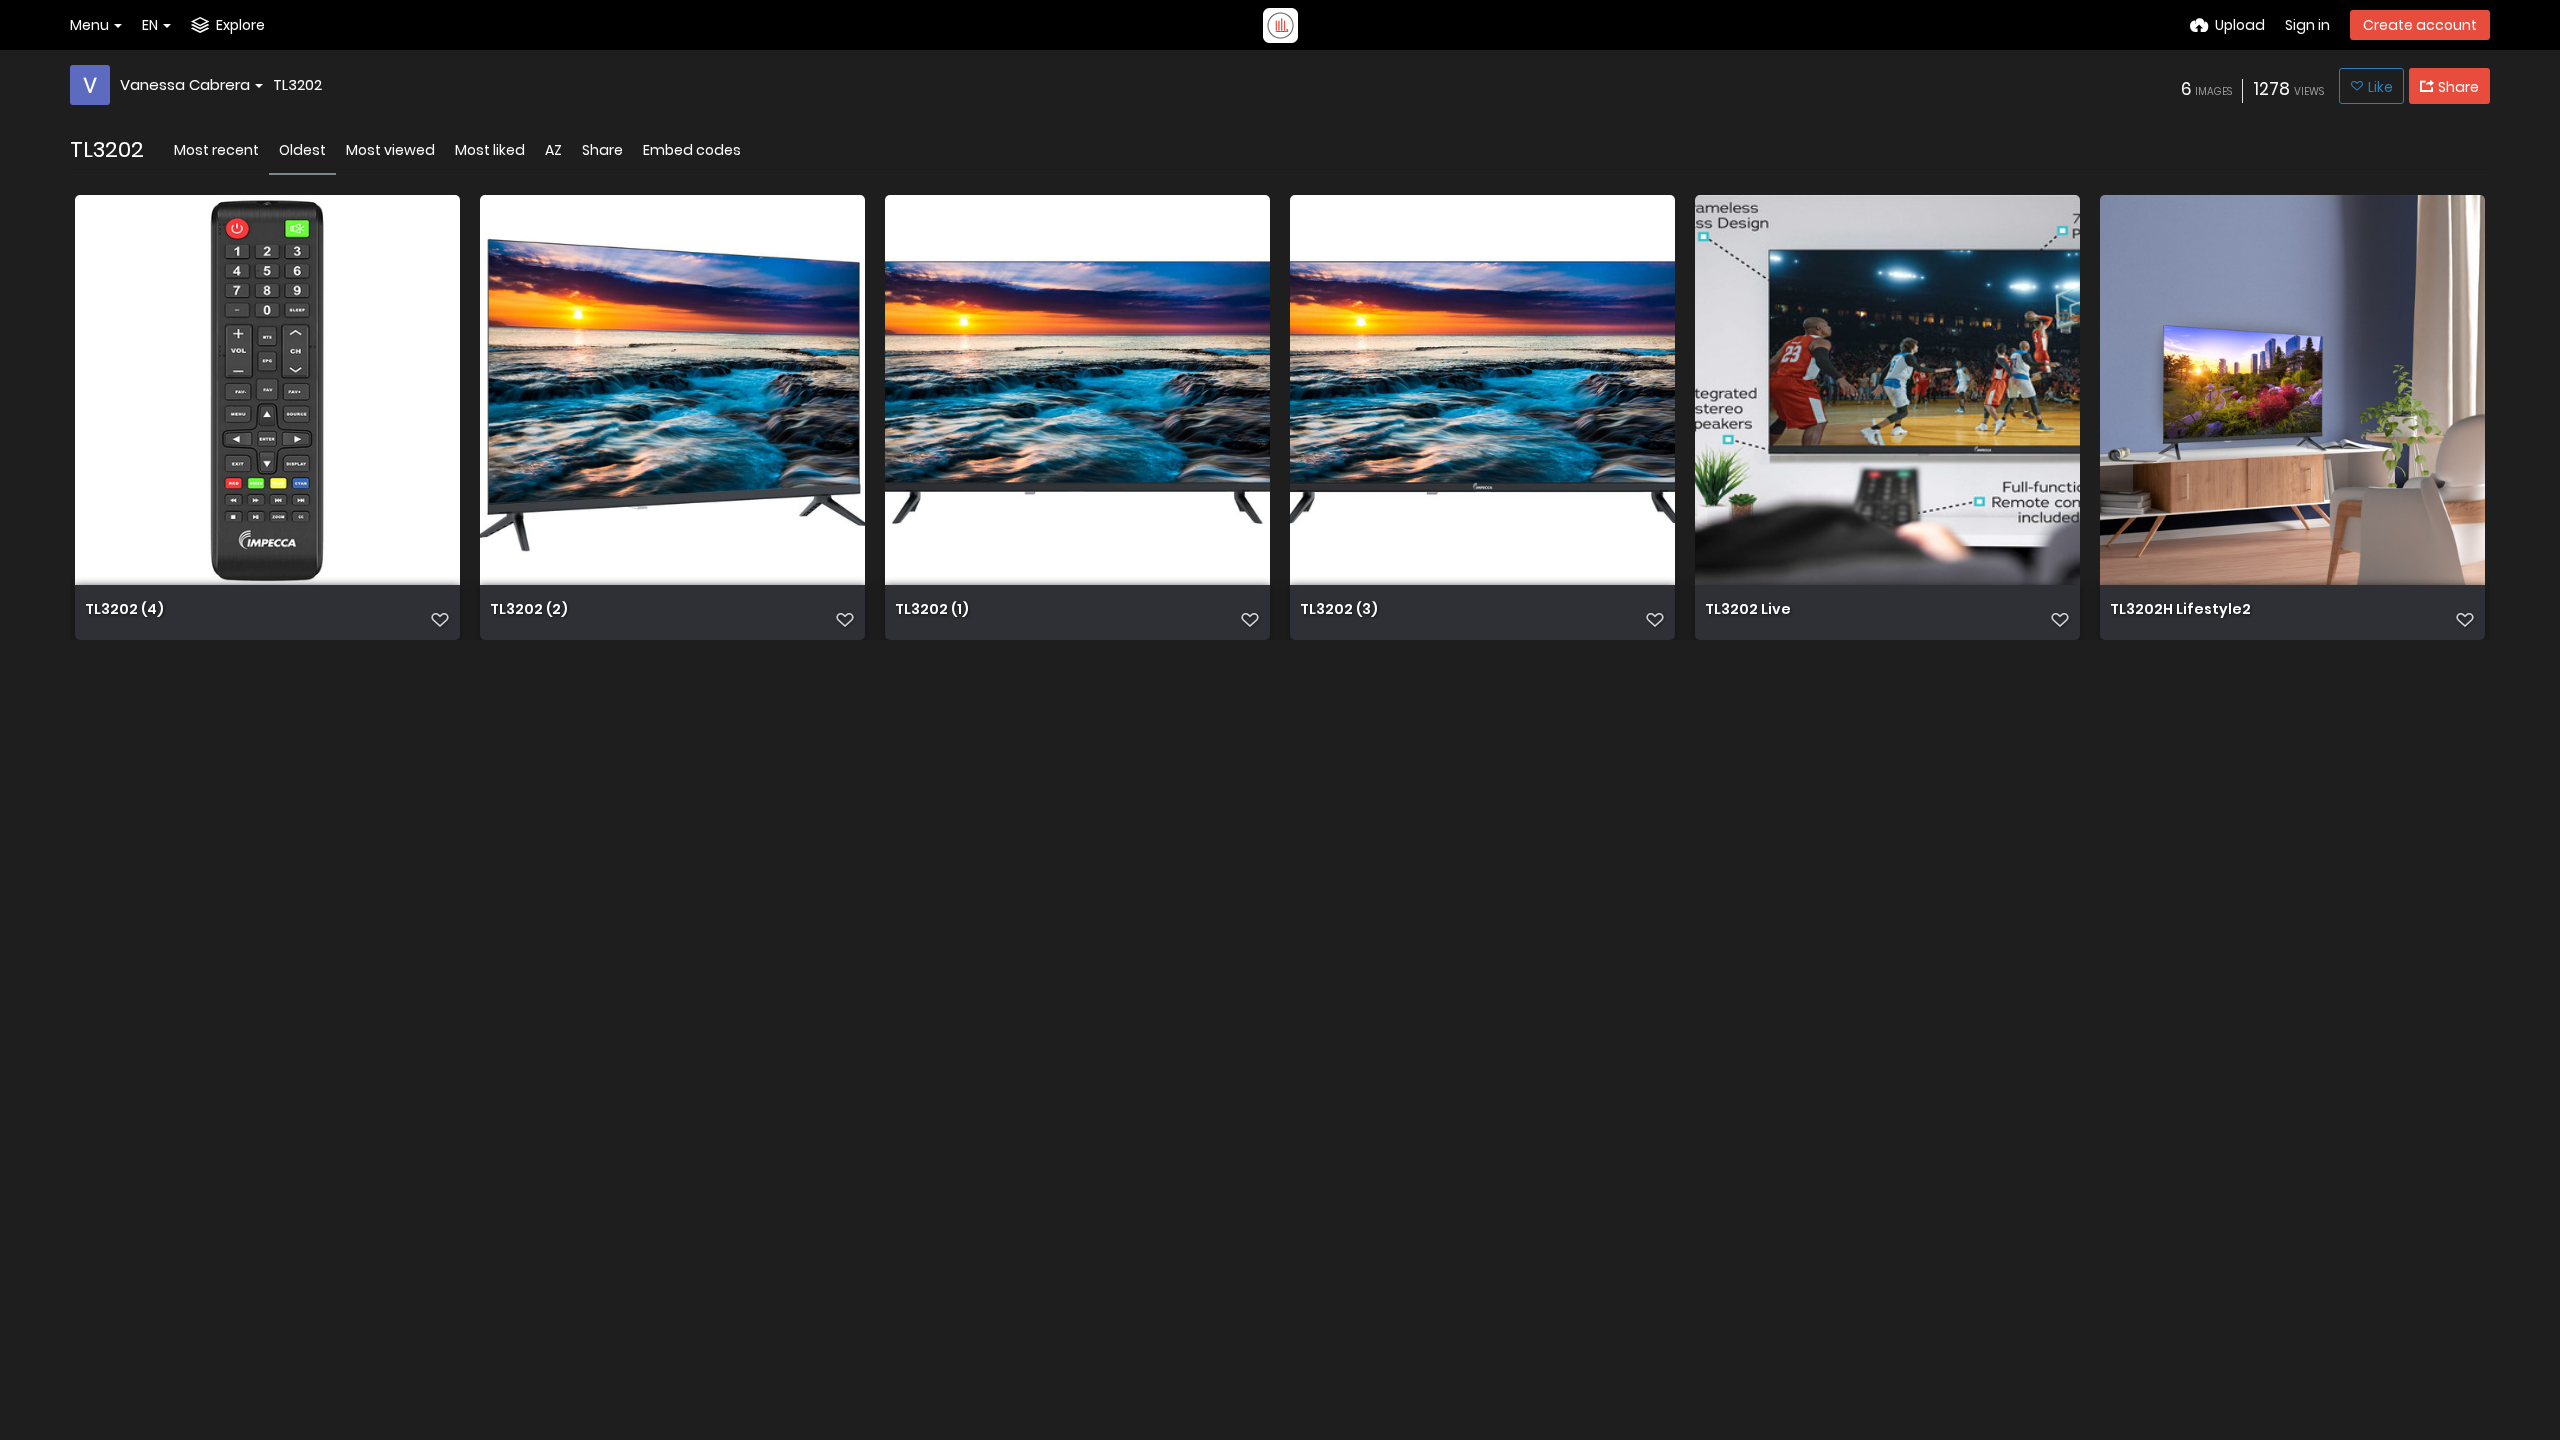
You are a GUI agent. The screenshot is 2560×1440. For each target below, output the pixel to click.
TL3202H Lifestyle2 (2180, 610)
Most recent (216, 150)
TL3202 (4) (124, 610)
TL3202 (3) (1339, 610)
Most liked (490, 150)
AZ (553, 150)
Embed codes (692, 150)
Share (602, 150)
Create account (2420, 25)
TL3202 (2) (529, 610)
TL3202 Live (1748, 610)
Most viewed (390, 150)
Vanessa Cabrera (185, 84)
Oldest (302, 150)
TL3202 (297, 84)
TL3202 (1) (932, 610)
